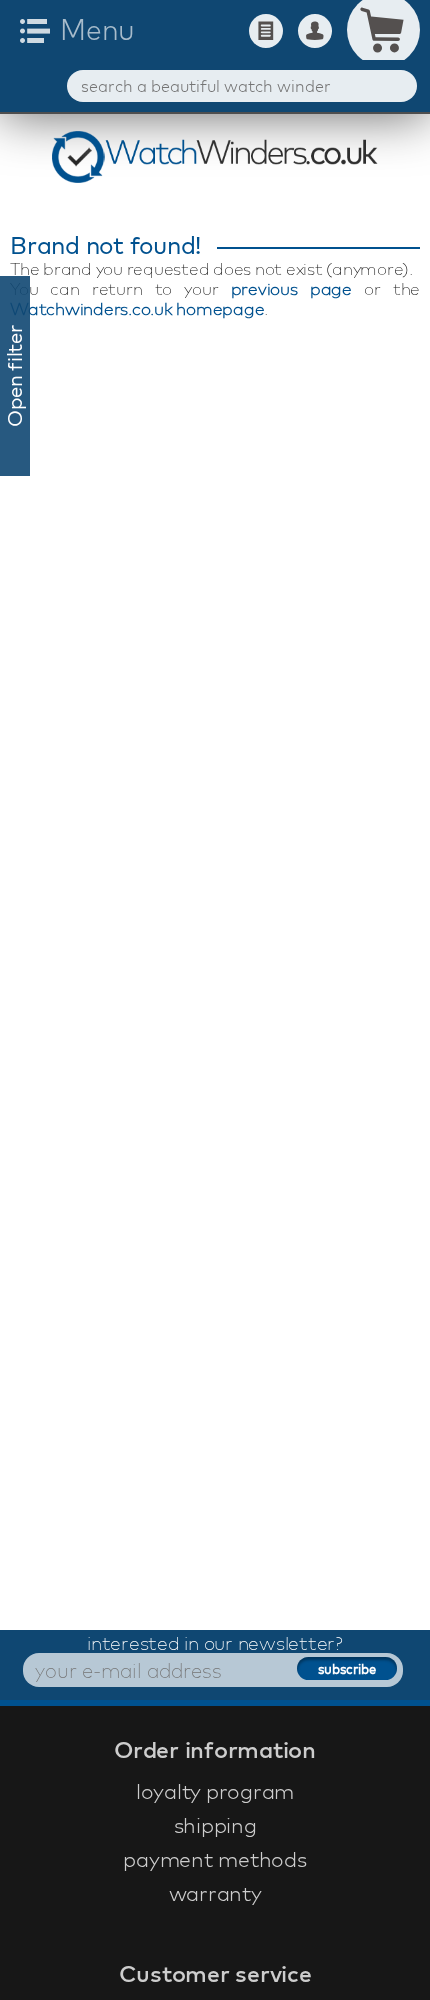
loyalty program (215, 1791)
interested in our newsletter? (215, 1643)
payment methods (214, 1859)
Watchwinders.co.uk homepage (137, 308)
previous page (291, 288)
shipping (215, 1825)
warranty (215, 1893)
